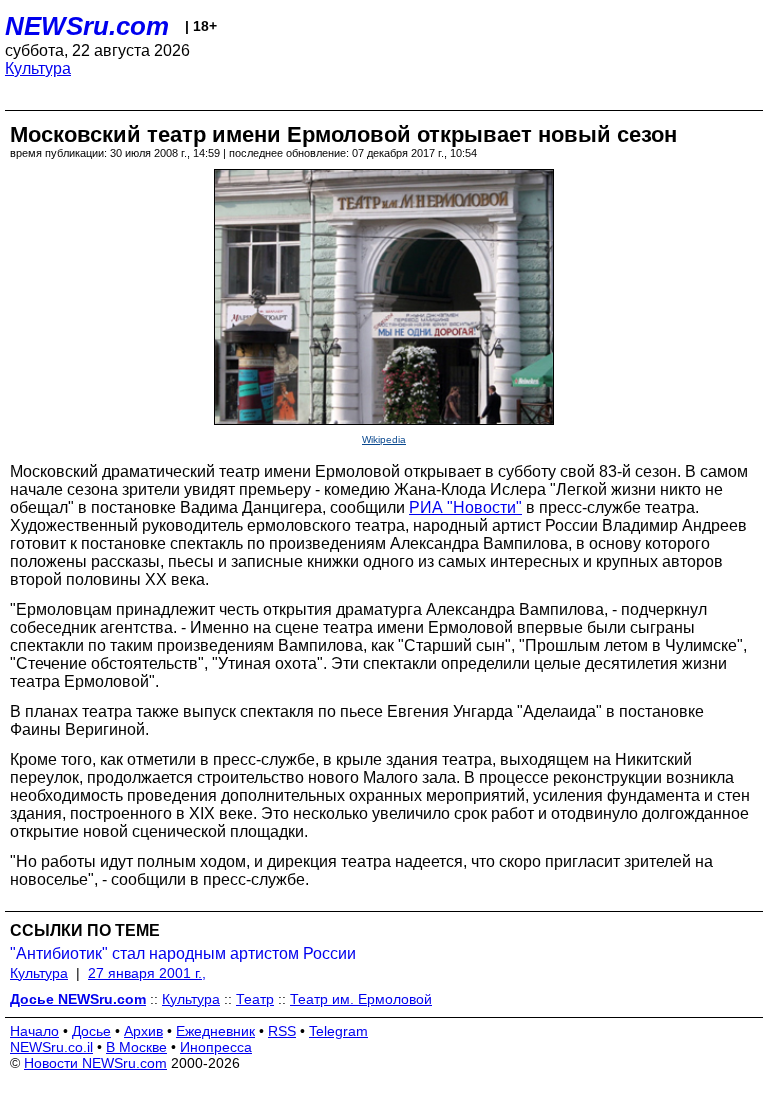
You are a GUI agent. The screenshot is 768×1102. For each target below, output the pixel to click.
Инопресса (216, 1047)
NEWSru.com (87, 26)
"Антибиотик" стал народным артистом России (183, 953)
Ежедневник (215, 1031)
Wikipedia (384, 439)
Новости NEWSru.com (95, 1063)
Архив (143, 1031)
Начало (34, 1031)
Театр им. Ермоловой (361, 999)
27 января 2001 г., (147, 973)
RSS (282, 1031)
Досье (91, 1031)
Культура (38, 68)
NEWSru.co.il (51, 1047)
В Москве (136, 1047)
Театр (255, 999)
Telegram (338, 1031)
